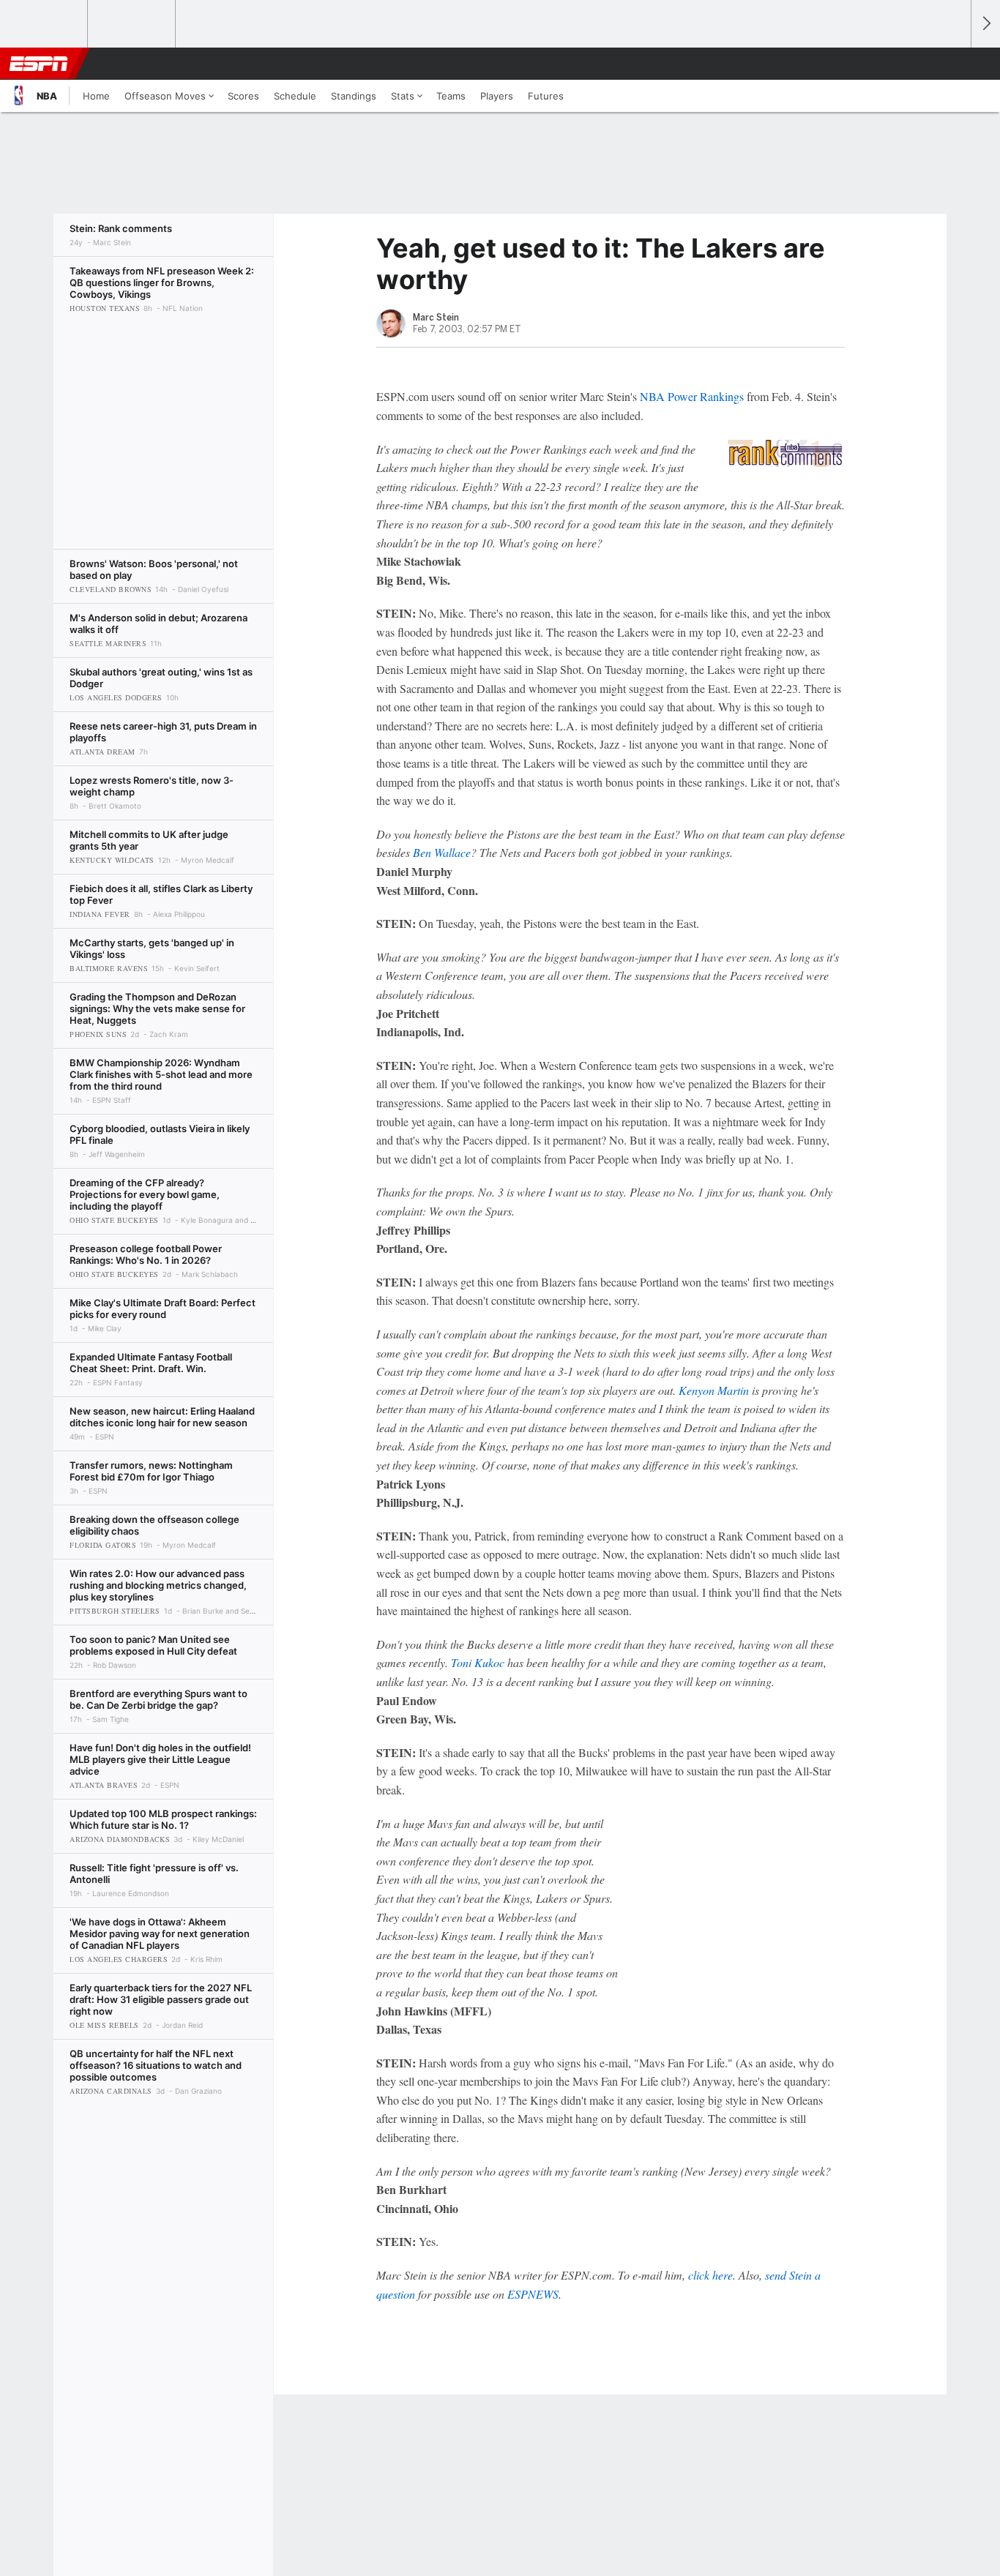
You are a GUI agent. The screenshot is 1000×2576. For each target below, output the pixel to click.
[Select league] (45, 24)
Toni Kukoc (478, 1662)
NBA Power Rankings (692, 396)
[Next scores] (985, 24)
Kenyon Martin (714, 1390)
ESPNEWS (533, 2294)
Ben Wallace (442, 852)
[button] (953, 64)
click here (710, 2275)
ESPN (39, 64)
